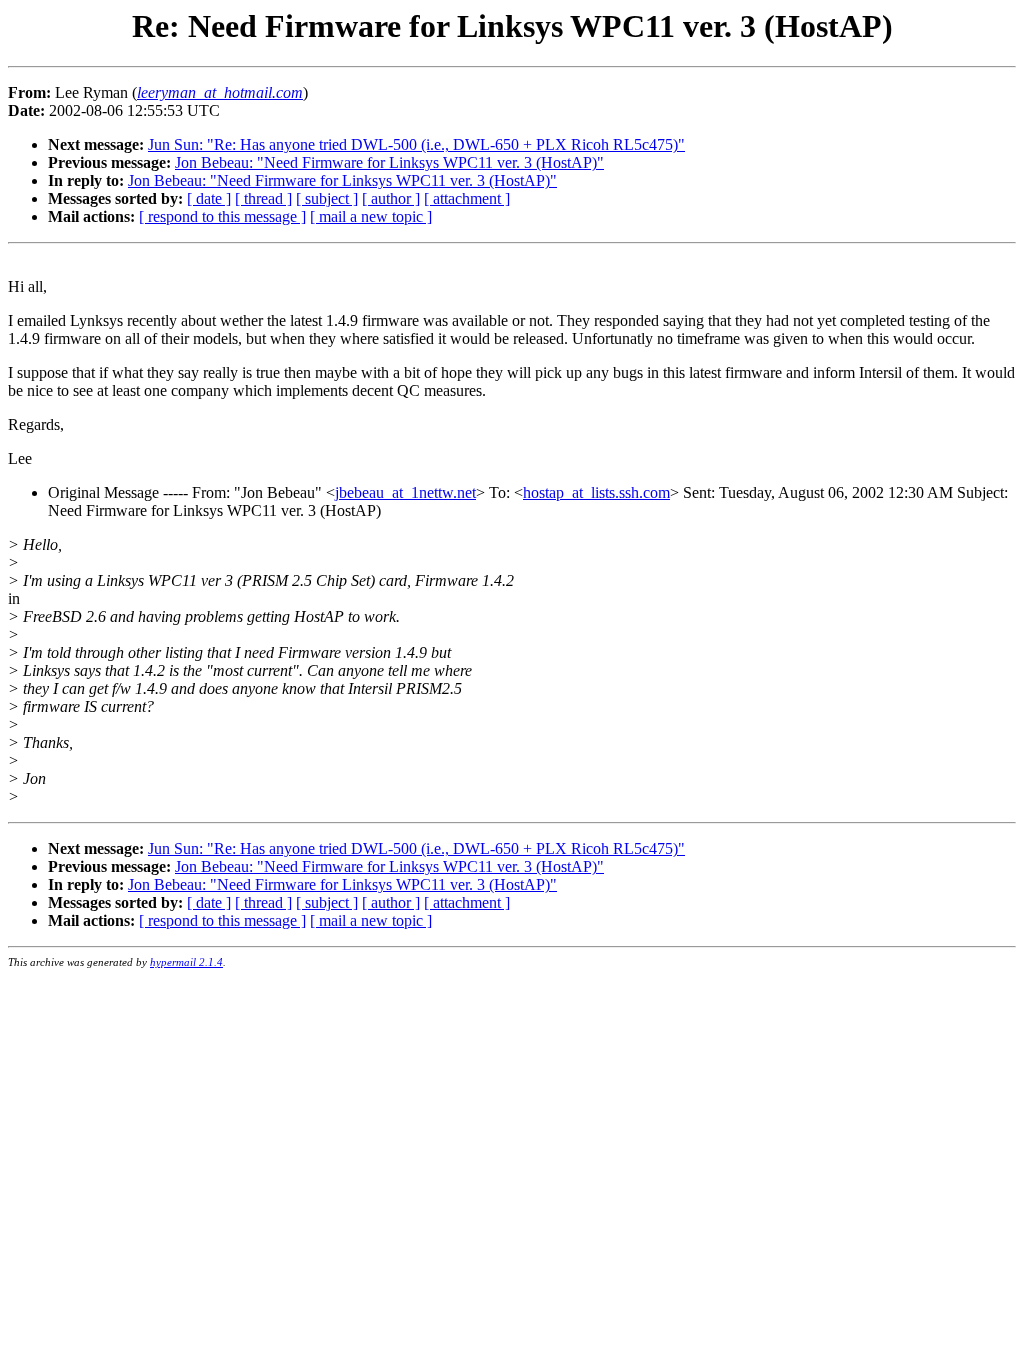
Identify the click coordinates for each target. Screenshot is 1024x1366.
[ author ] (391, 198)
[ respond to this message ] (222, 216)
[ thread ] (263, 198)
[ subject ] (327, 198)
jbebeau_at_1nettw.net (405, 492)
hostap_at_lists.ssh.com (596, 492)
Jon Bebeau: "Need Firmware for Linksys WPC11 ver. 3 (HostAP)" (389, 162)
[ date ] (209, 198)
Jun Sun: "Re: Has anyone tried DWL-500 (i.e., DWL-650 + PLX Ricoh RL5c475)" (416, 144)
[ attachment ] (467, 198)
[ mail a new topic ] (371, 216)
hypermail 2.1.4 (186, 962)
